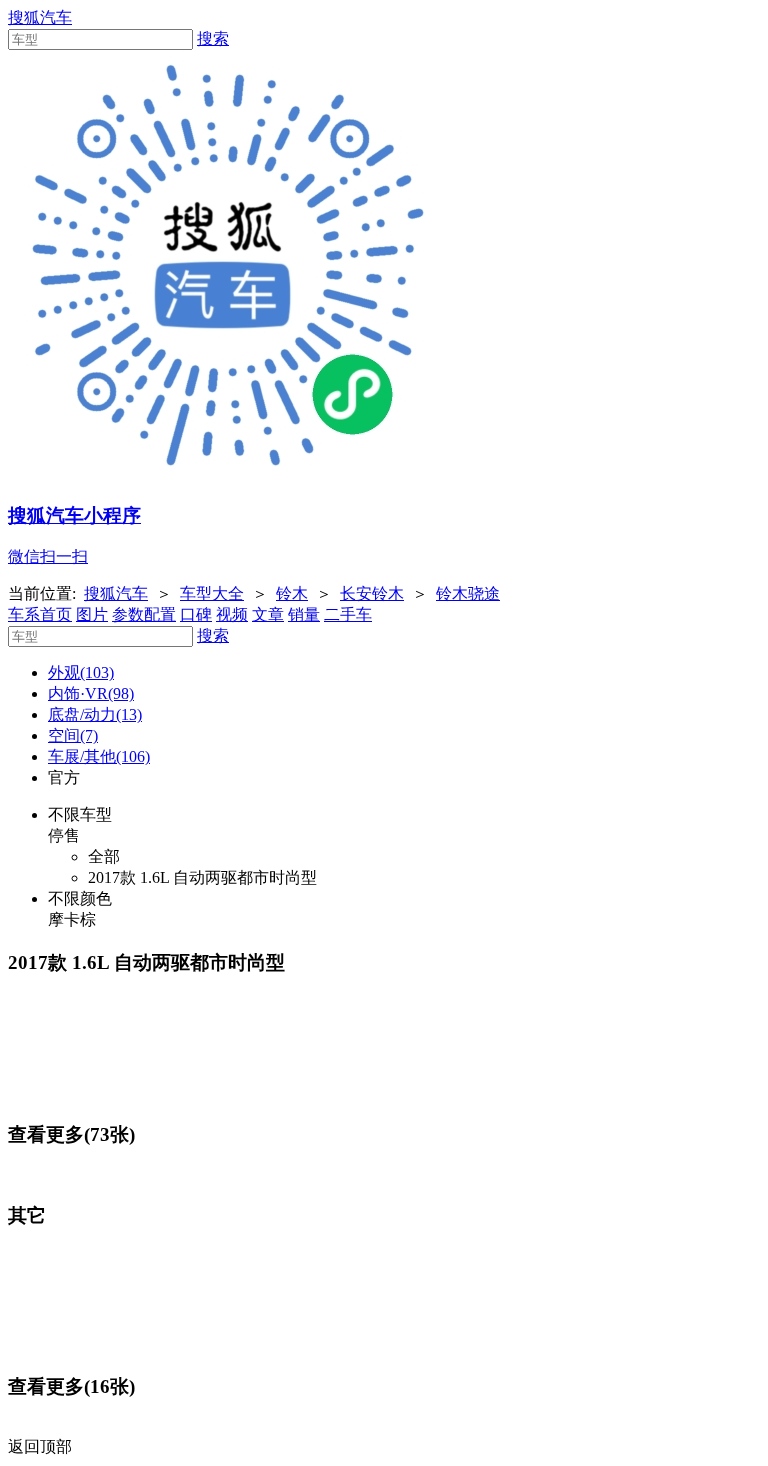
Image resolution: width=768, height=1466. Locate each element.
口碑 (196, 614)
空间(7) (73, 735)
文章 (268, 614)
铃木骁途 (468, 593)
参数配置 (144, 614)
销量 (304, 614)
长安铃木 (372, 593)
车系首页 (40, 614)
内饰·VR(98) (91, 693)
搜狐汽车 (40, 17)
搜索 (213, 38)
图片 (92, 614)
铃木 (292, 593)
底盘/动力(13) (95, 714)
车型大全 (212, 593)
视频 (232, 614)
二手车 (348, 614)
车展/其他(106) (99, 756)
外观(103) (81, 672)
